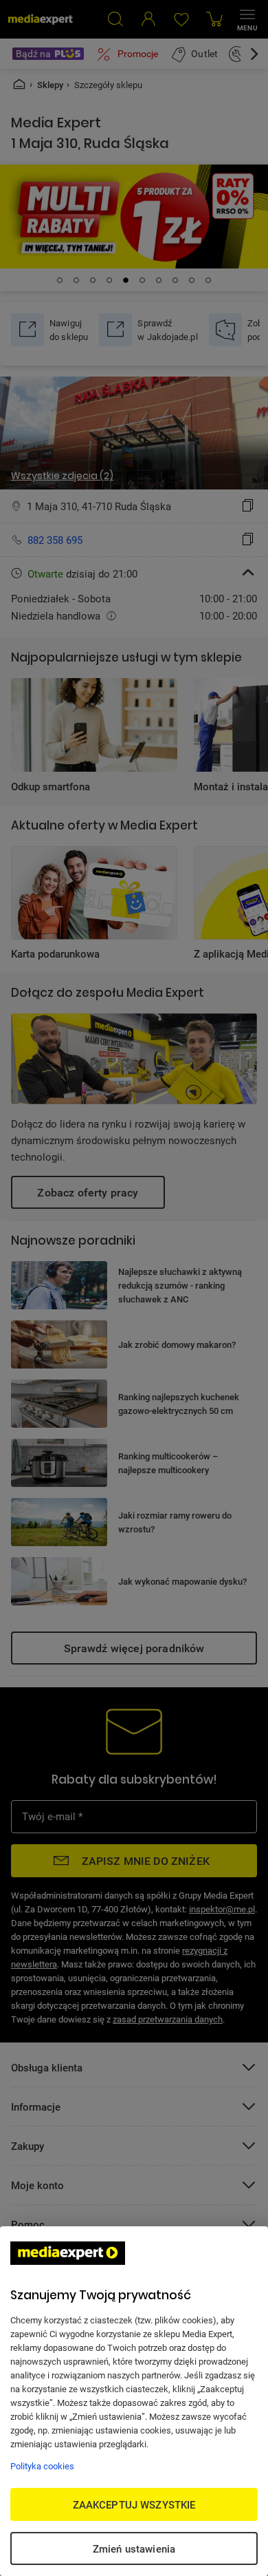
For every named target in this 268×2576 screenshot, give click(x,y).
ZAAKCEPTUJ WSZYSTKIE (134, 2504)
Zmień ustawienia (134, 2548)
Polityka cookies (42, 2466)
